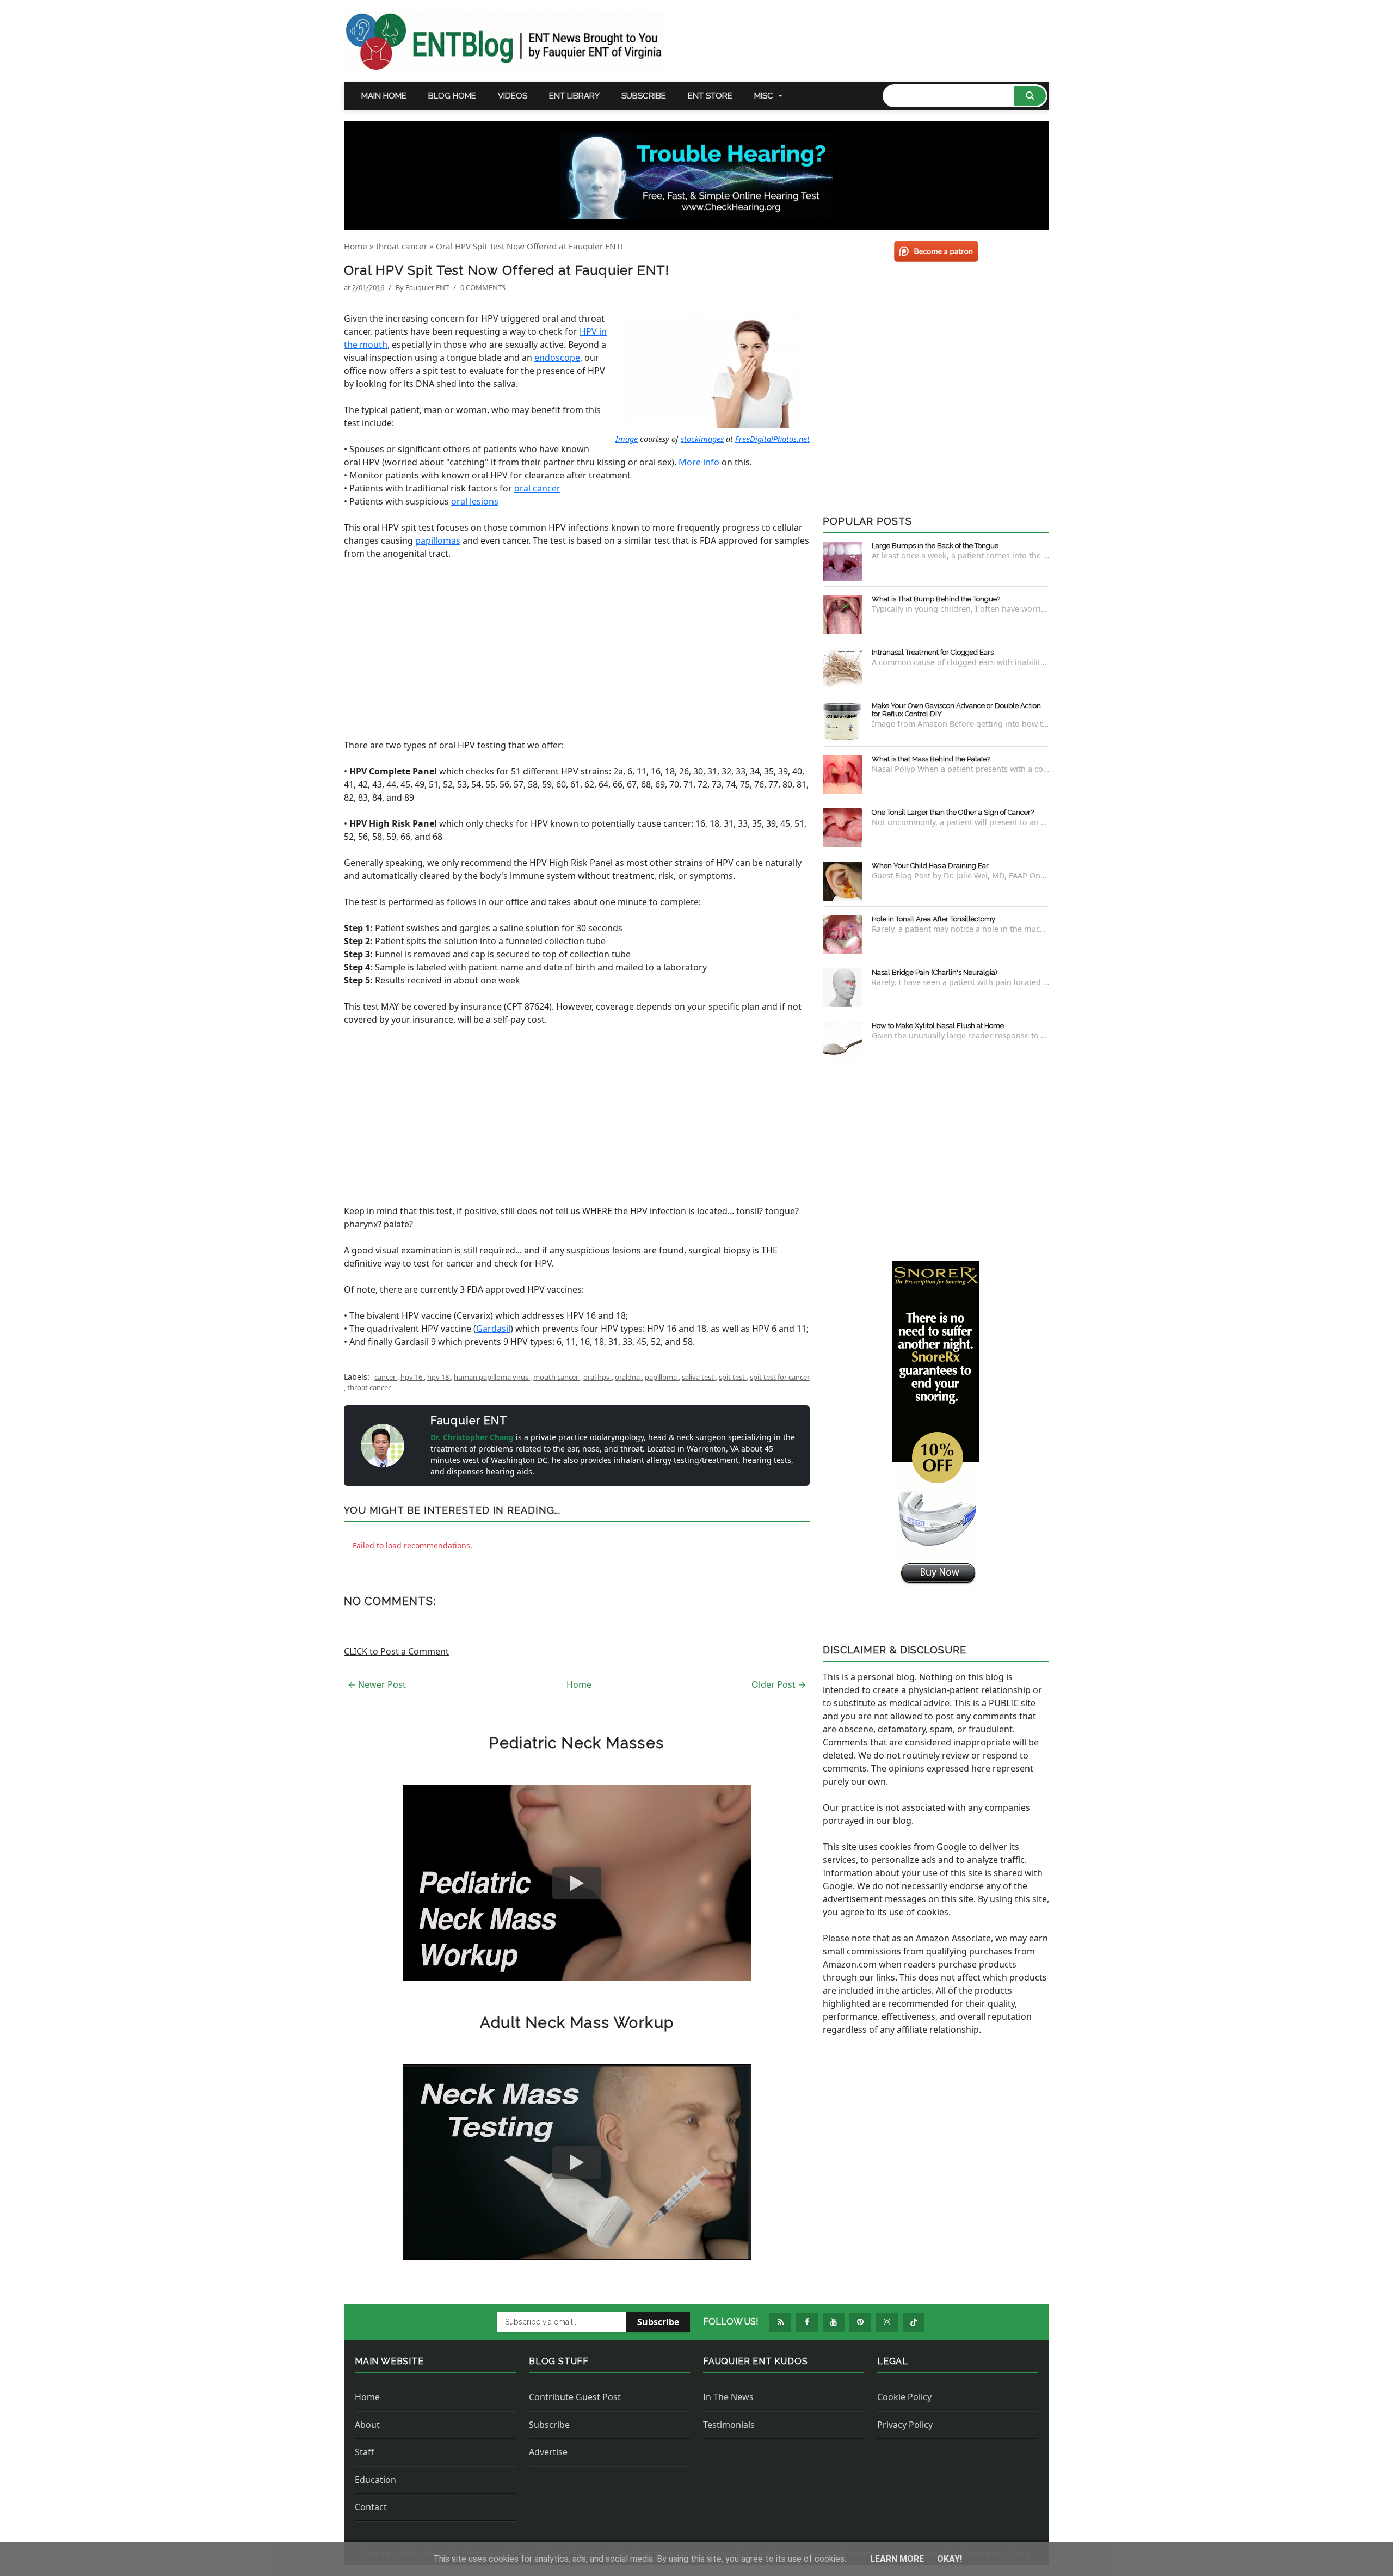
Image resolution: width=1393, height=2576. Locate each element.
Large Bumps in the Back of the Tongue (935, 546)
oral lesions (475, 501)
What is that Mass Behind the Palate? (931, 759)
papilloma (662, 1377)
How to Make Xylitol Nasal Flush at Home (938, 1026)
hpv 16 (412, 1377)
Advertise (548, 2452)
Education (375, 2480)
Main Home (384, 96)
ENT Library (574, 96)
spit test (733, 1377)
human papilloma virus (492, 1377)
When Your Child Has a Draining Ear (930, 866)
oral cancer (537, 488)
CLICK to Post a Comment (396, 1651)
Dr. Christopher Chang (473, 1437)
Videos (513, 96)
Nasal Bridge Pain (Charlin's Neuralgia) (935, 972)
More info (699, 462)
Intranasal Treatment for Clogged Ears (933, 652)
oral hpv (597, 1377)
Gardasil (493, 1329)
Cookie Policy (904, 2397)
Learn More (898, 2559)
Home (579, 1684)
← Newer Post (377, 1684)
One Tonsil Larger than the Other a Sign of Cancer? (953, 812)
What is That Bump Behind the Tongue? (936, 599)
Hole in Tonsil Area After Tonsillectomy (933, 919)
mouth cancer (557, 1377)
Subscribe (644, 96)
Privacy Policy (905, 2425)
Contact (371, 2507)
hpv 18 (439, 1377)
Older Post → (779, 1684)
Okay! (950, 2559)
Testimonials (729, 2425)
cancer (386, 1377)
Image (627, 439)
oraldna (628, 1377)
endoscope (557, 358)
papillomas (438, 540)
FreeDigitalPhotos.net (772, 439)
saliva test (699, 1377)
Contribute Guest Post (575, 2397)
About (367, 2425)
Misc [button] (764, 96)
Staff (364, 2452)
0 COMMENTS (483, 287)
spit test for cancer (780, 1377)
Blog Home (452, 96)
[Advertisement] (577, 649)
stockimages (702, 439)
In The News (728, 2397)
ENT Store (710, 96)
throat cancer (369, 1387)
